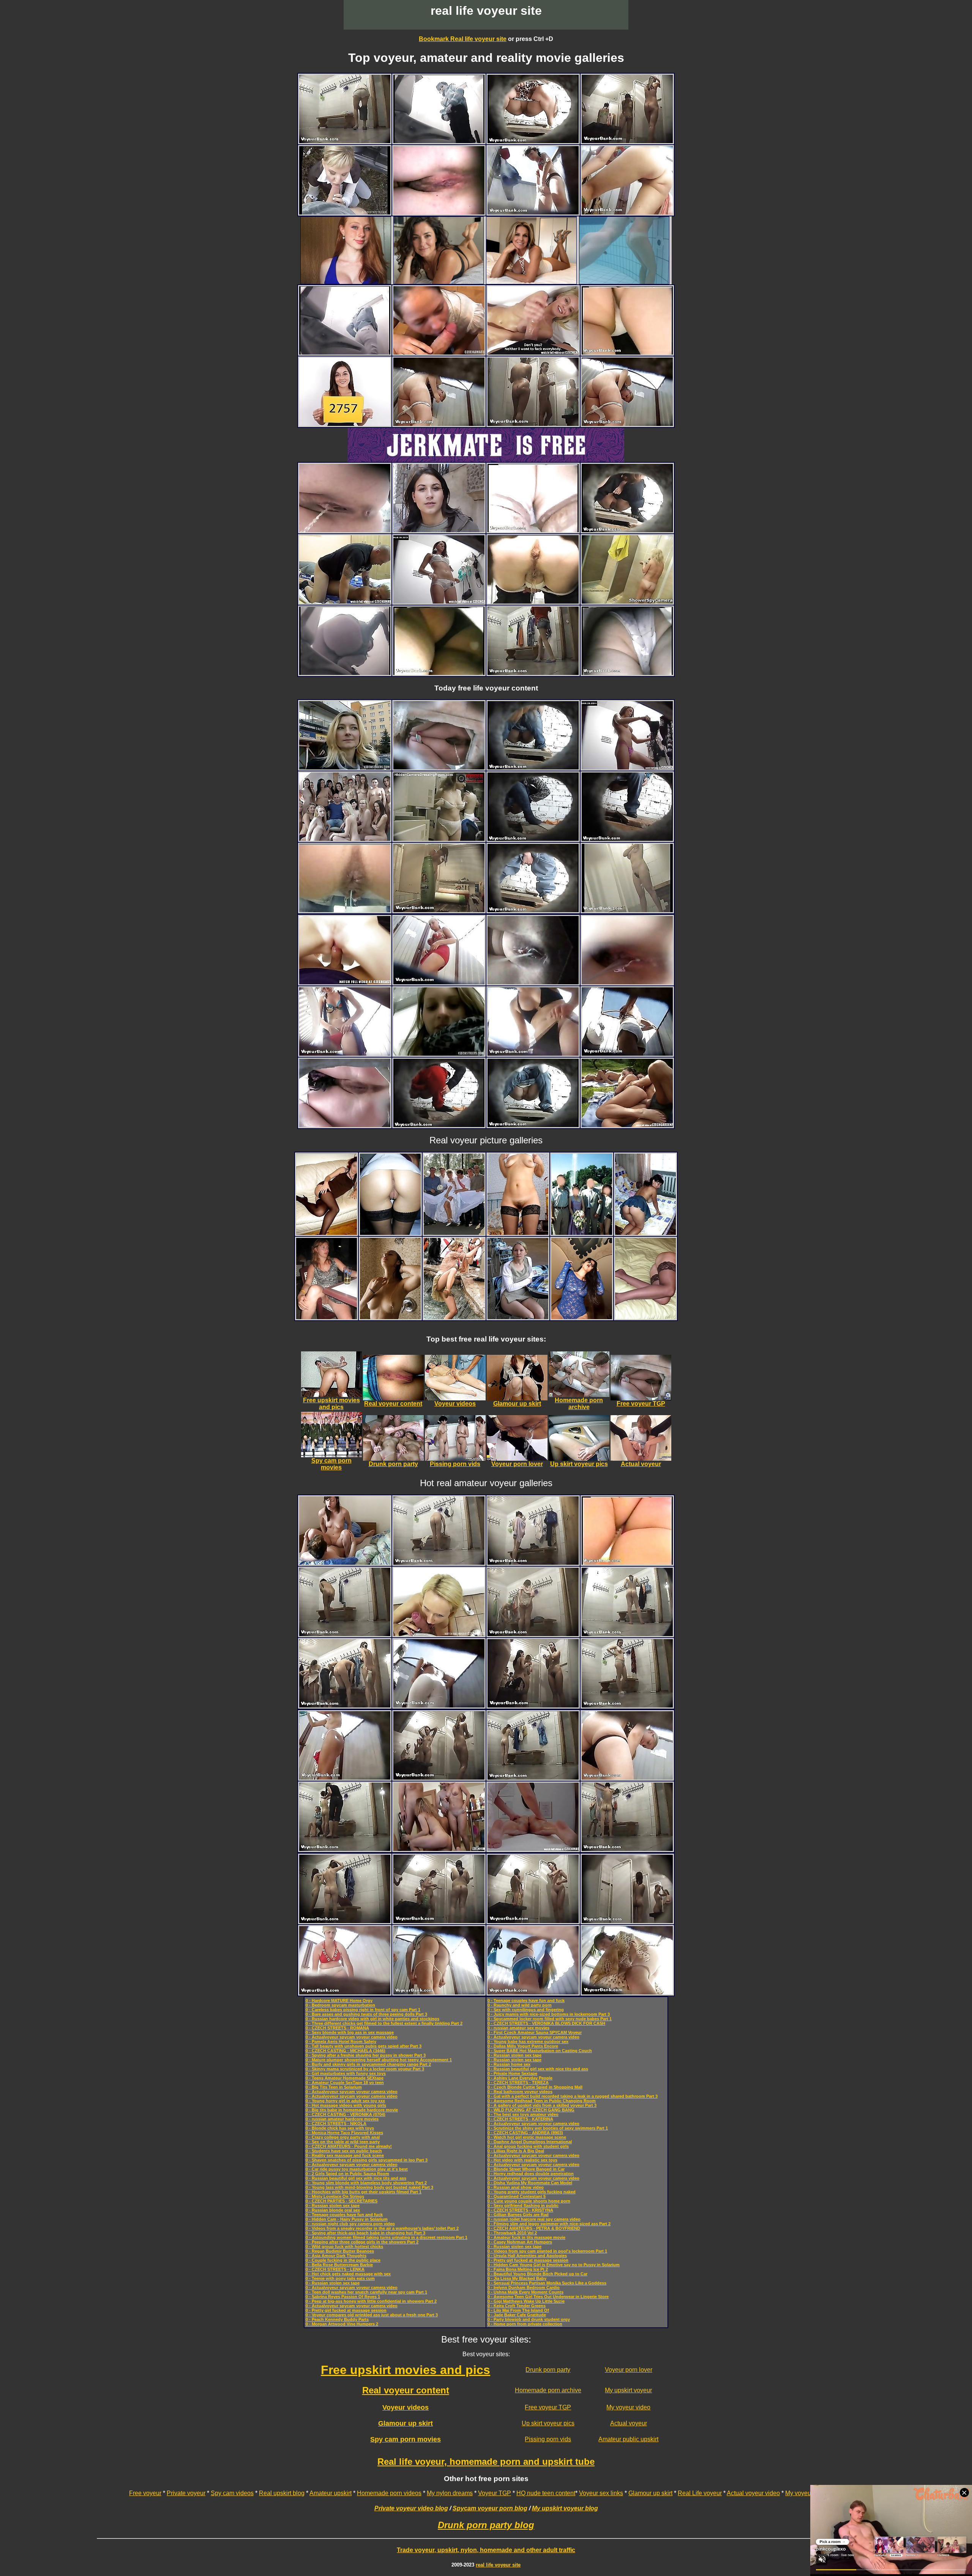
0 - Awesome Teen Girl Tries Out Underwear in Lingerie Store (548, 2297)
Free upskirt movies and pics (406, 2370)
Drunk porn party (548, 2370)
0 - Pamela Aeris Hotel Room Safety (341, 2042)
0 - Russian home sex (509, 2064)
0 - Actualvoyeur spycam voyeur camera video (352, 2037)
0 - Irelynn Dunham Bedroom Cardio (524, 2288)
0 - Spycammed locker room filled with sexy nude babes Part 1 (550, 2019)
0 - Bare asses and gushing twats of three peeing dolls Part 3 (366, 2014)
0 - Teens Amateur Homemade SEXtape (345, 2078)
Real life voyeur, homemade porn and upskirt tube (486, 2462)
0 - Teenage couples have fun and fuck (344, 2215)
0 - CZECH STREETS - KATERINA (520, 2119)
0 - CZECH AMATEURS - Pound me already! (349, 2146)
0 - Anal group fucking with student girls (528, 2146)
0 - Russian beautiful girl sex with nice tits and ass (356, 2178)
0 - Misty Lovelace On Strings (335, 2196)
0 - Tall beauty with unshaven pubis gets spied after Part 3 (364, 2046)
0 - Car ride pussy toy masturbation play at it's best (357, 2169)
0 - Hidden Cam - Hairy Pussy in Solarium (347, 2219)
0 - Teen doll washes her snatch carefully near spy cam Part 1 (366, 2292)
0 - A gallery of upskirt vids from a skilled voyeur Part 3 (542, 2105)
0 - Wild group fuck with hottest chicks (344, 2247)
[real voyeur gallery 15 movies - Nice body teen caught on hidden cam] (627, 601)
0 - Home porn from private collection (525, 2324)
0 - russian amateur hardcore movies (342, 2119)
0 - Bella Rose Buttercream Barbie (339, 2265)
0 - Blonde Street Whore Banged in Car (526, 2169)
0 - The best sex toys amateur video (523, 2114)
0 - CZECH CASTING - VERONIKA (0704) (346, 2114)
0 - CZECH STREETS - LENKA (335, 2269)
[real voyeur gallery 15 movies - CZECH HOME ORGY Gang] (439, 1849)
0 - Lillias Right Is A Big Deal (516, 2151)
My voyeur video (628, 2407)
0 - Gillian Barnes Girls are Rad (518, 2215)
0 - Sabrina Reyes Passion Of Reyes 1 (343, 2297)
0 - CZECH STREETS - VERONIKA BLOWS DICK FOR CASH (546, 2023)
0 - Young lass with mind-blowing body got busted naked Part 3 (369, 2187)
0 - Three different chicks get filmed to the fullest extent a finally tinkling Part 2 (384, 2023)
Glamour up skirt (406, 2423)
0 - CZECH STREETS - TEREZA (518, 2083)
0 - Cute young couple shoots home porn (529, 2201)
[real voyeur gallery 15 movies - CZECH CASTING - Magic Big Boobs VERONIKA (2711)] (439, 1634)
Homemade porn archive (548, 2390)
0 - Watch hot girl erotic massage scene (527, 2137)
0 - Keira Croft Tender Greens (517, 2306)
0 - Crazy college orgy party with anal (343, 2137)
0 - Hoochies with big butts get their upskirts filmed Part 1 (364, 2192)
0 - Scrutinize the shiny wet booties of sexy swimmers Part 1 (548, 2128)
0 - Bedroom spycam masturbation (340, 2005)
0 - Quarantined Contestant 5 (517, 2196)
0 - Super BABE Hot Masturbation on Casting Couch (540, 2051)
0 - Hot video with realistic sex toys (522, 2160)
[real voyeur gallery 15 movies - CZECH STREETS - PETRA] (345, 212)
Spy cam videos (232, 2493)
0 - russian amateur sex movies (518, 2028)
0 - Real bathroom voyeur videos (520, 2092)
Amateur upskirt (331, 2493)
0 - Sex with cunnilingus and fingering (526, 2010)
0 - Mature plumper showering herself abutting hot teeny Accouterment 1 (379, 2060)
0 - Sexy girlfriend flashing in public (523, 2206)
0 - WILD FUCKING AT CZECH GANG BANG (531, 2110)
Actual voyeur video (753, 2493)
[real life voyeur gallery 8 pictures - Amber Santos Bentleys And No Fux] (582, 1317)
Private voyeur (186, 2493)
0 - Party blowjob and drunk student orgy (529, 2319)
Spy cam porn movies (406, 2439)
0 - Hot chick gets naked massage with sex (348, 2274)
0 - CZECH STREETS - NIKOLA (336, 2124)
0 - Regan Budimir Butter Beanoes (340, 2251)
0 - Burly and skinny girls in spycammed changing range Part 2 (368, 2064)
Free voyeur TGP (548, 2407)
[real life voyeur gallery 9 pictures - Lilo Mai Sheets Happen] (390, 1317)
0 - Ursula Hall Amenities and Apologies (527, 2256)
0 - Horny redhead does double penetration (531, 2174)
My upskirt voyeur (628, 2390)
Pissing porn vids (548, 2439)
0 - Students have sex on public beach (344, 2151)
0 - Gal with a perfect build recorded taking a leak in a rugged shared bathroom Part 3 (573, 2096)
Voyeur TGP (495, 2493)
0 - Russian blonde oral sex (333, 2210)
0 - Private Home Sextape (512, 2073)
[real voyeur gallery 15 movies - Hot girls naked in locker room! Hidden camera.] (439, 839)
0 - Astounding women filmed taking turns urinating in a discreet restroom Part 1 (387, 2237)
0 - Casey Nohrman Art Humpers (520, 2242)
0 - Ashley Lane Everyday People (520, 2078)
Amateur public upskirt (628, 2439)
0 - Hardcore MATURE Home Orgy (339, 2001)
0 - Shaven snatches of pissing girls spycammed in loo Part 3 (367, 2160)
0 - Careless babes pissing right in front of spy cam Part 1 (363, 2010)
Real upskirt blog (282, 2493)
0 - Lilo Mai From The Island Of (518, 2310)
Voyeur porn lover (629, 2370)
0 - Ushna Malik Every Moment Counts (525, 2292)
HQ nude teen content (546, 2493)
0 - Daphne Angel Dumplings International (530, 2142)
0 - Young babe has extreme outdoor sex (528, 2042)
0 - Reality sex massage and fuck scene (345, 2155)
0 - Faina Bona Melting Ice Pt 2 (518, 2269)
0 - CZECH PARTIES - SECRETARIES (342, 2201)
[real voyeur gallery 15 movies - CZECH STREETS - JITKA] (345, 767)
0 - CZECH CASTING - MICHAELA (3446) (346, 2051)
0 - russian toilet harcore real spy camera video (534, 2219)
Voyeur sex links (601, 2493)
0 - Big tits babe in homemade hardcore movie (352, 2110)
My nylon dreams (450, 2493)
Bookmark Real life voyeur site (463, 39)
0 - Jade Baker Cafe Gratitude (517, 2315)
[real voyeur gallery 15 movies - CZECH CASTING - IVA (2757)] (345, 424)
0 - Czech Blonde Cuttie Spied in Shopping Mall (535, 2087)
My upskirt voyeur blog (565, 2508)
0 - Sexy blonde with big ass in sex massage (350, 2032)
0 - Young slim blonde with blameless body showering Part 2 (366, 2183)
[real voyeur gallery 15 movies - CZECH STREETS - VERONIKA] (439, 1054)
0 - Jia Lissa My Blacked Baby (517, 2278)
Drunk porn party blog (486, 2525)
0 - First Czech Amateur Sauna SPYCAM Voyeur (535, 2032)
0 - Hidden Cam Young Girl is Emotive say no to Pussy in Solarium (554, 2265)
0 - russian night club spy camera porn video (350, 2224)
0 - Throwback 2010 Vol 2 (512, 2233)
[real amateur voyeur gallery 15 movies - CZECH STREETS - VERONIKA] (439, 530)
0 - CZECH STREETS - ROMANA (337, 2028)
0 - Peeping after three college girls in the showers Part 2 (362, 2242)
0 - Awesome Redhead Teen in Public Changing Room (542, 2101)
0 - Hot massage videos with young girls (346, 2105)
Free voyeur (145, 2493)
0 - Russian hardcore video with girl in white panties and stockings (372, 2019)
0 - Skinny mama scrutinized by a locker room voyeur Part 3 (365, 2069)
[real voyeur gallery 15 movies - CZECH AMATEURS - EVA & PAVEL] (345, 1563)
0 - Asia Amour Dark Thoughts (336, 2256)
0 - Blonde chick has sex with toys (340, 2128)
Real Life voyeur (700, 2493)
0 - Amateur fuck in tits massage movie (526, 2237)
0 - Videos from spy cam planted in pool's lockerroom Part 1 (547, 2251)
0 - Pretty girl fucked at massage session (346, 2310)
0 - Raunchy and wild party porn (520, 2005)
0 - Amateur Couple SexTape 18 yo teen (345, 2083)
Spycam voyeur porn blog (490, 2508)
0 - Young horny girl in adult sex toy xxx (345, 2101)
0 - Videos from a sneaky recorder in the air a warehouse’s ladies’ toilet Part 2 (382, 2228)
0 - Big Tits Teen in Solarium (334, 2087)
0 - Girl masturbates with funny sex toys (346, 2073)
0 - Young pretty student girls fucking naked (532, 2192)
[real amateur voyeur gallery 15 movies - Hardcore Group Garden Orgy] (627, 1125)
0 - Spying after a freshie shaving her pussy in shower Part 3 (366, 2055)
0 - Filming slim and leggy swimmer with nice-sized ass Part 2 (549, 2224)
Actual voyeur (629, 2423)
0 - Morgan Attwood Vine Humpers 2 (342, 2324)
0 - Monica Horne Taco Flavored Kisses (344, 2133)
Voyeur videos (406, 2407)
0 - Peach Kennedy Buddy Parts (337, 2319)
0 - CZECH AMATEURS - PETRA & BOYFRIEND (534, 2228)
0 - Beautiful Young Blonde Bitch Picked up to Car (537, 2274)
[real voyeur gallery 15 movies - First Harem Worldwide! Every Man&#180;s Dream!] (345, 839)
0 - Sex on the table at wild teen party (343, 2142)
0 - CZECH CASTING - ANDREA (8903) (525, 2133)
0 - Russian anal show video (516, 2187)
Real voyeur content (406, 2390)
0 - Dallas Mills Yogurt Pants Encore (523, 2046)
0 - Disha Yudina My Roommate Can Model (530, 2183)
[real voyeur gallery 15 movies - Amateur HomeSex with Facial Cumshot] (345, 601)
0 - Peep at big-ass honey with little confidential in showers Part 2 (371, 2301)
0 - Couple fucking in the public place (343, 2260)
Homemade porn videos (389, 2493)
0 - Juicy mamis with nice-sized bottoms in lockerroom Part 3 (549, 2014)
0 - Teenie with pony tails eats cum (340, 2278)
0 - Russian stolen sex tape (333, 2206)
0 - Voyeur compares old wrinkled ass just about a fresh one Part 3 (372, 2315)
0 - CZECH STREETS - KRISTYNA (520, 2210)
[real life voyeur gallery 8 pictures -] (327, 1233)
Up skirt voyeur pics (548, 2423)
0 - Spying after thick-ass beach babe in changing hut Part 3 (365, 2233)
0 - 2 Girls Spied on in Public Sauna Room (347, 2174)
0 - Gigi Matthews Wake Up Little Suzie (526, 2301)
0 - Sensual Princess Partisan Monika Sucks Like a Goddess (547, 2283)
